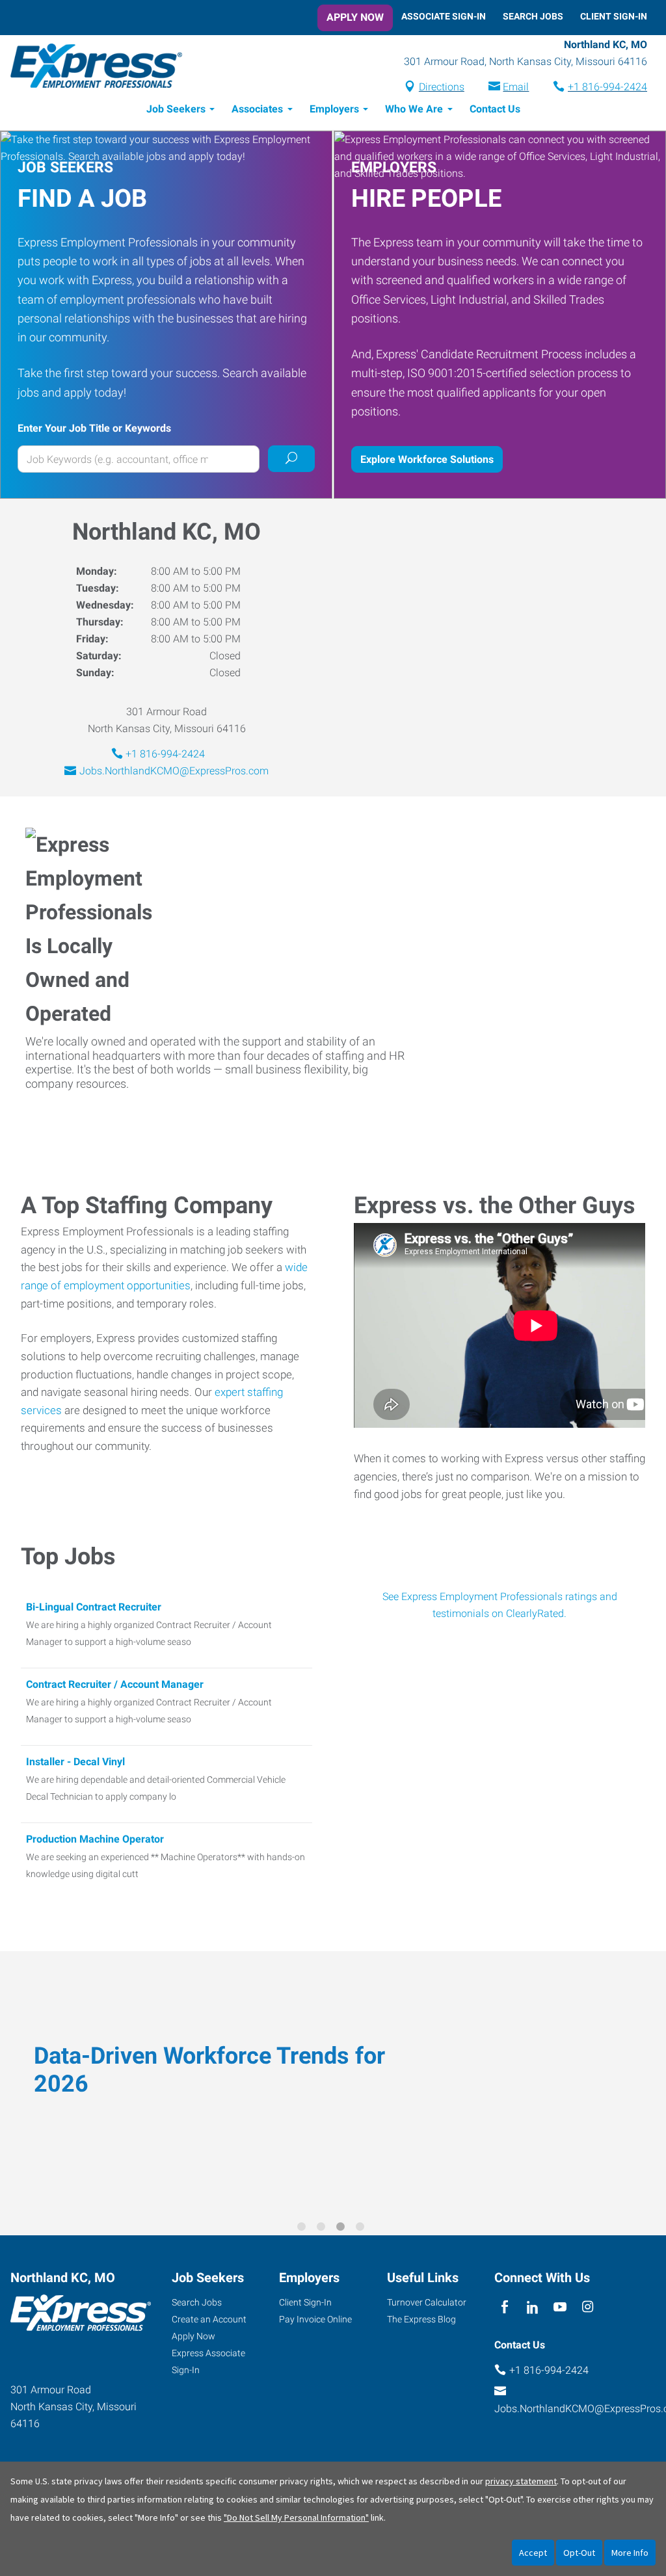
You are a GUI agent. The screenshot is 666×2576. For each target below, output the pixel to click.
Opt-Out (579, 2553)
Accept (533, 2553)
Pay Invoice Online (315, 2319)
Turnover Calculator (427, 2302)
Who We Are (414, 109)
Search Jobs (533, 16)
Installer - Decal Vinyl (75, 1762)
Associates (257, 109)
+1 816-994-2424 (607, 87)
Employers (334, 109)
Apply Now (355, 17)
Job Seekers (176, 109)
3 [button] (343, 2229)
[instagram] (588, 2307)
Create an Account (209, 2319)
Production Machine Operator (95, 1839)
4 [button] (362, 2229)
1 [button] (304, 2229)
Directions (442, 87)
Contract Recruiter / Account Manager (115, 1684)
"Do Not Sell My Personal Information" (296, 2517)
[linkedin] (532, 2307)
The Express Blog (421, 2319)
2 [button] (323, 2229)
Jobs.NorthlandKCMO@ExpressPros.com (174, 771)
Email (516, 87)
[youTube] (560, 2307)
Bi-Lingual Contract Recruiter (94, 1607)
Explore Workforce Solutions (427, 459)
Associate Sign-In (444, 16)
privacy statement (521, 2481)
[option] (333, 2084)
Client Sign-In (614, 16)
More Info (630, 2553)
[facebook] (505, 2307)
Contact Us (495, 109)
